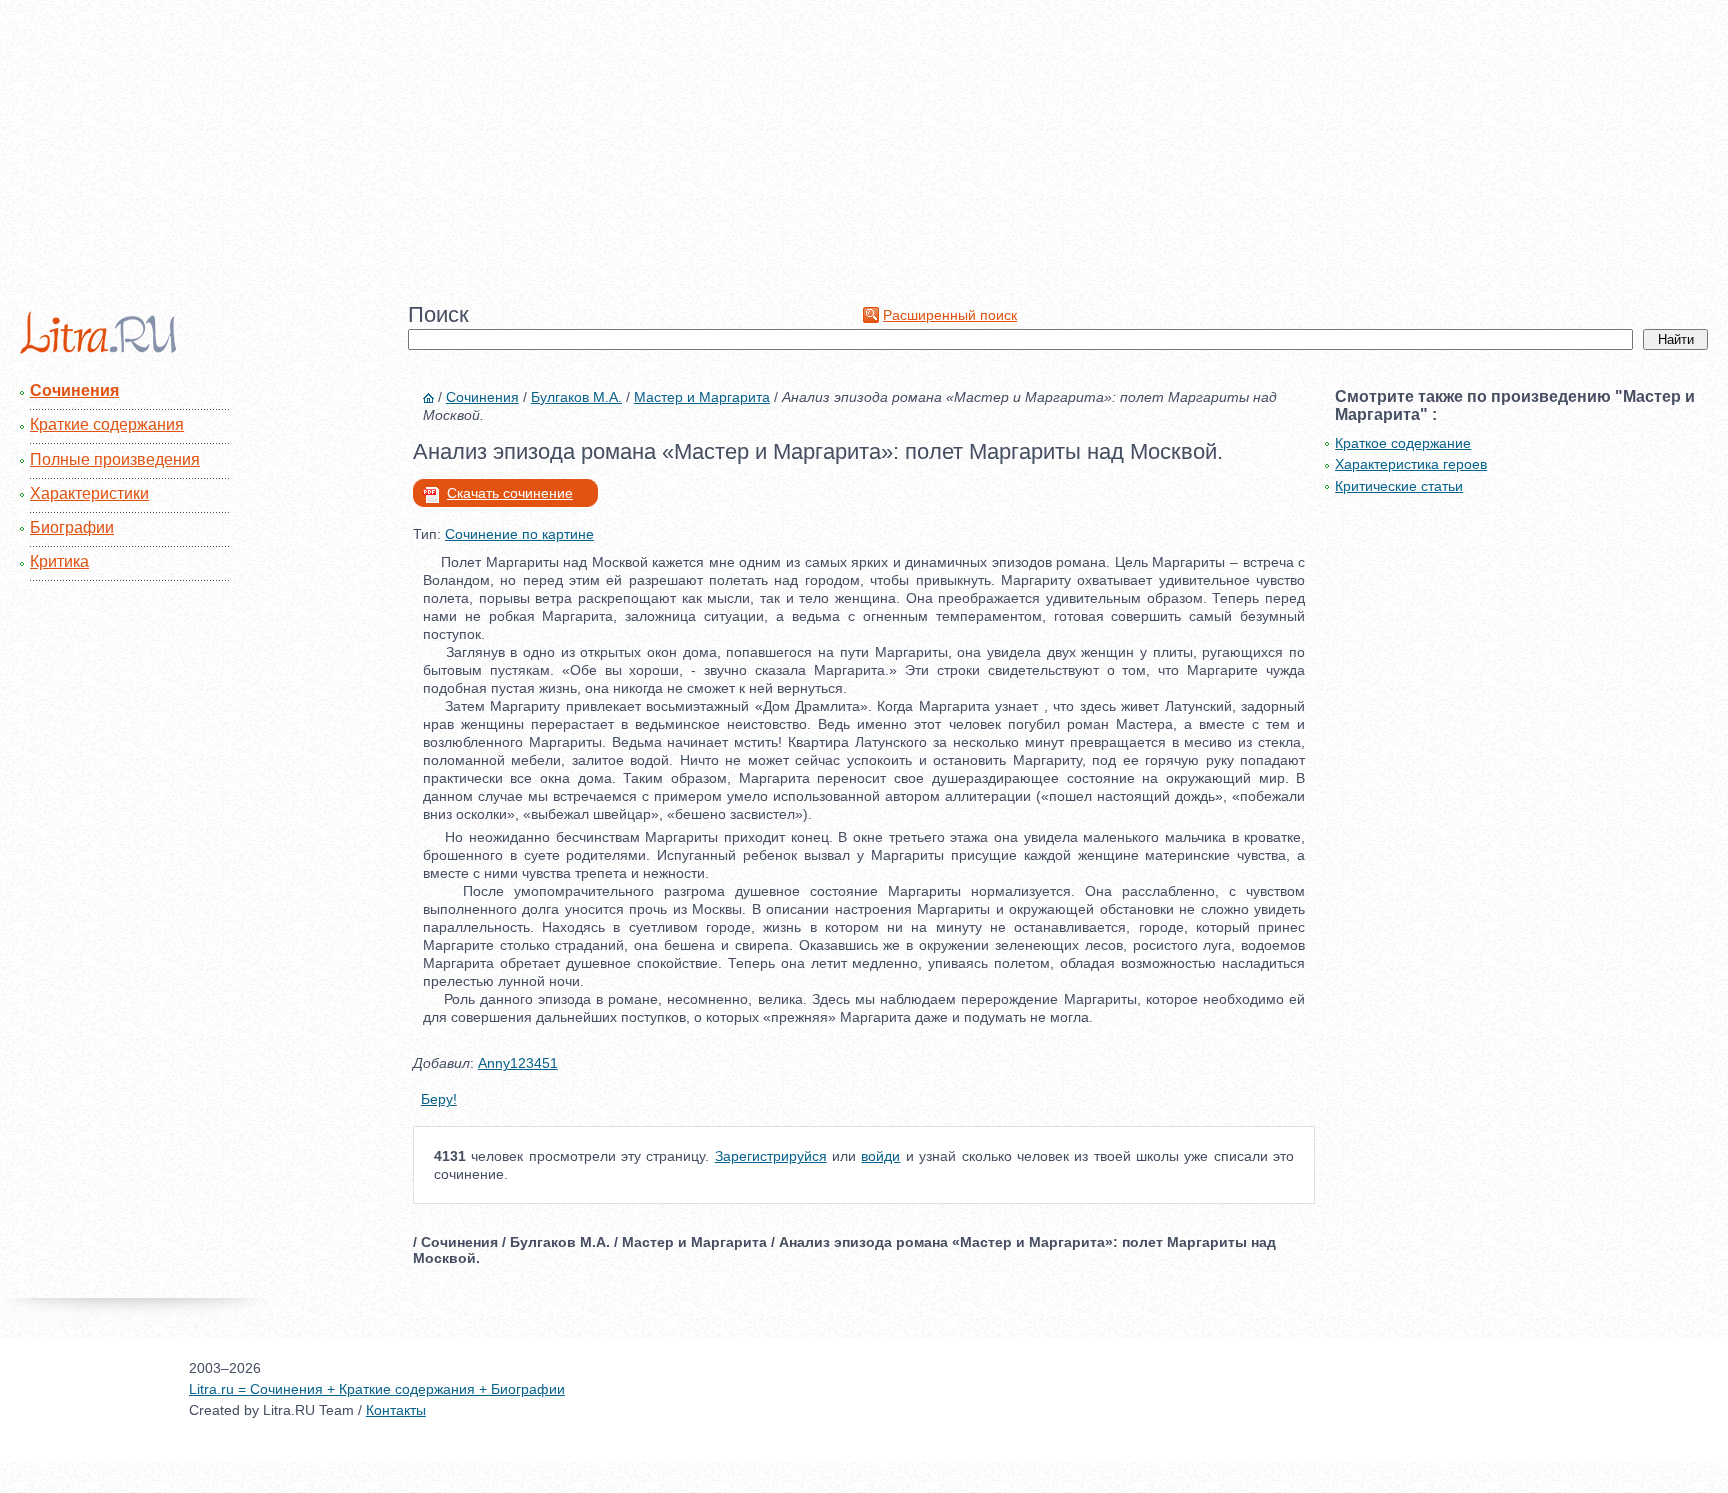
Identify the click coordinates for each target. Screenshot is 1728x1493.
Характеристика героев (1411, 464)
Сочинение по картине (519, 534)
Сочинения (74, 390)
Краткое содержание (1403, 443)
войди (880, 1156)
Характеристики (89, 493)
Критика (59, 561)
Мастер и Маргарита (702, 397)
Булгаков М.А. (576, 397)
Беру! (439, 1099)
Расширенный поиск (950, 315)
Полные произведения (115, 459)
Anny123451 (518, 1063)
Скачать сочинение (510, 493)
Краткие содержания (107, 424)
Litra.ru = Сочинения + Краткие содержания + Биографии (377, 1389)
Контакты (396, 1410)
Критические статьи (1399, 486)
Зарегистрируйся (771, 1156)
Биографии (72, 527)
